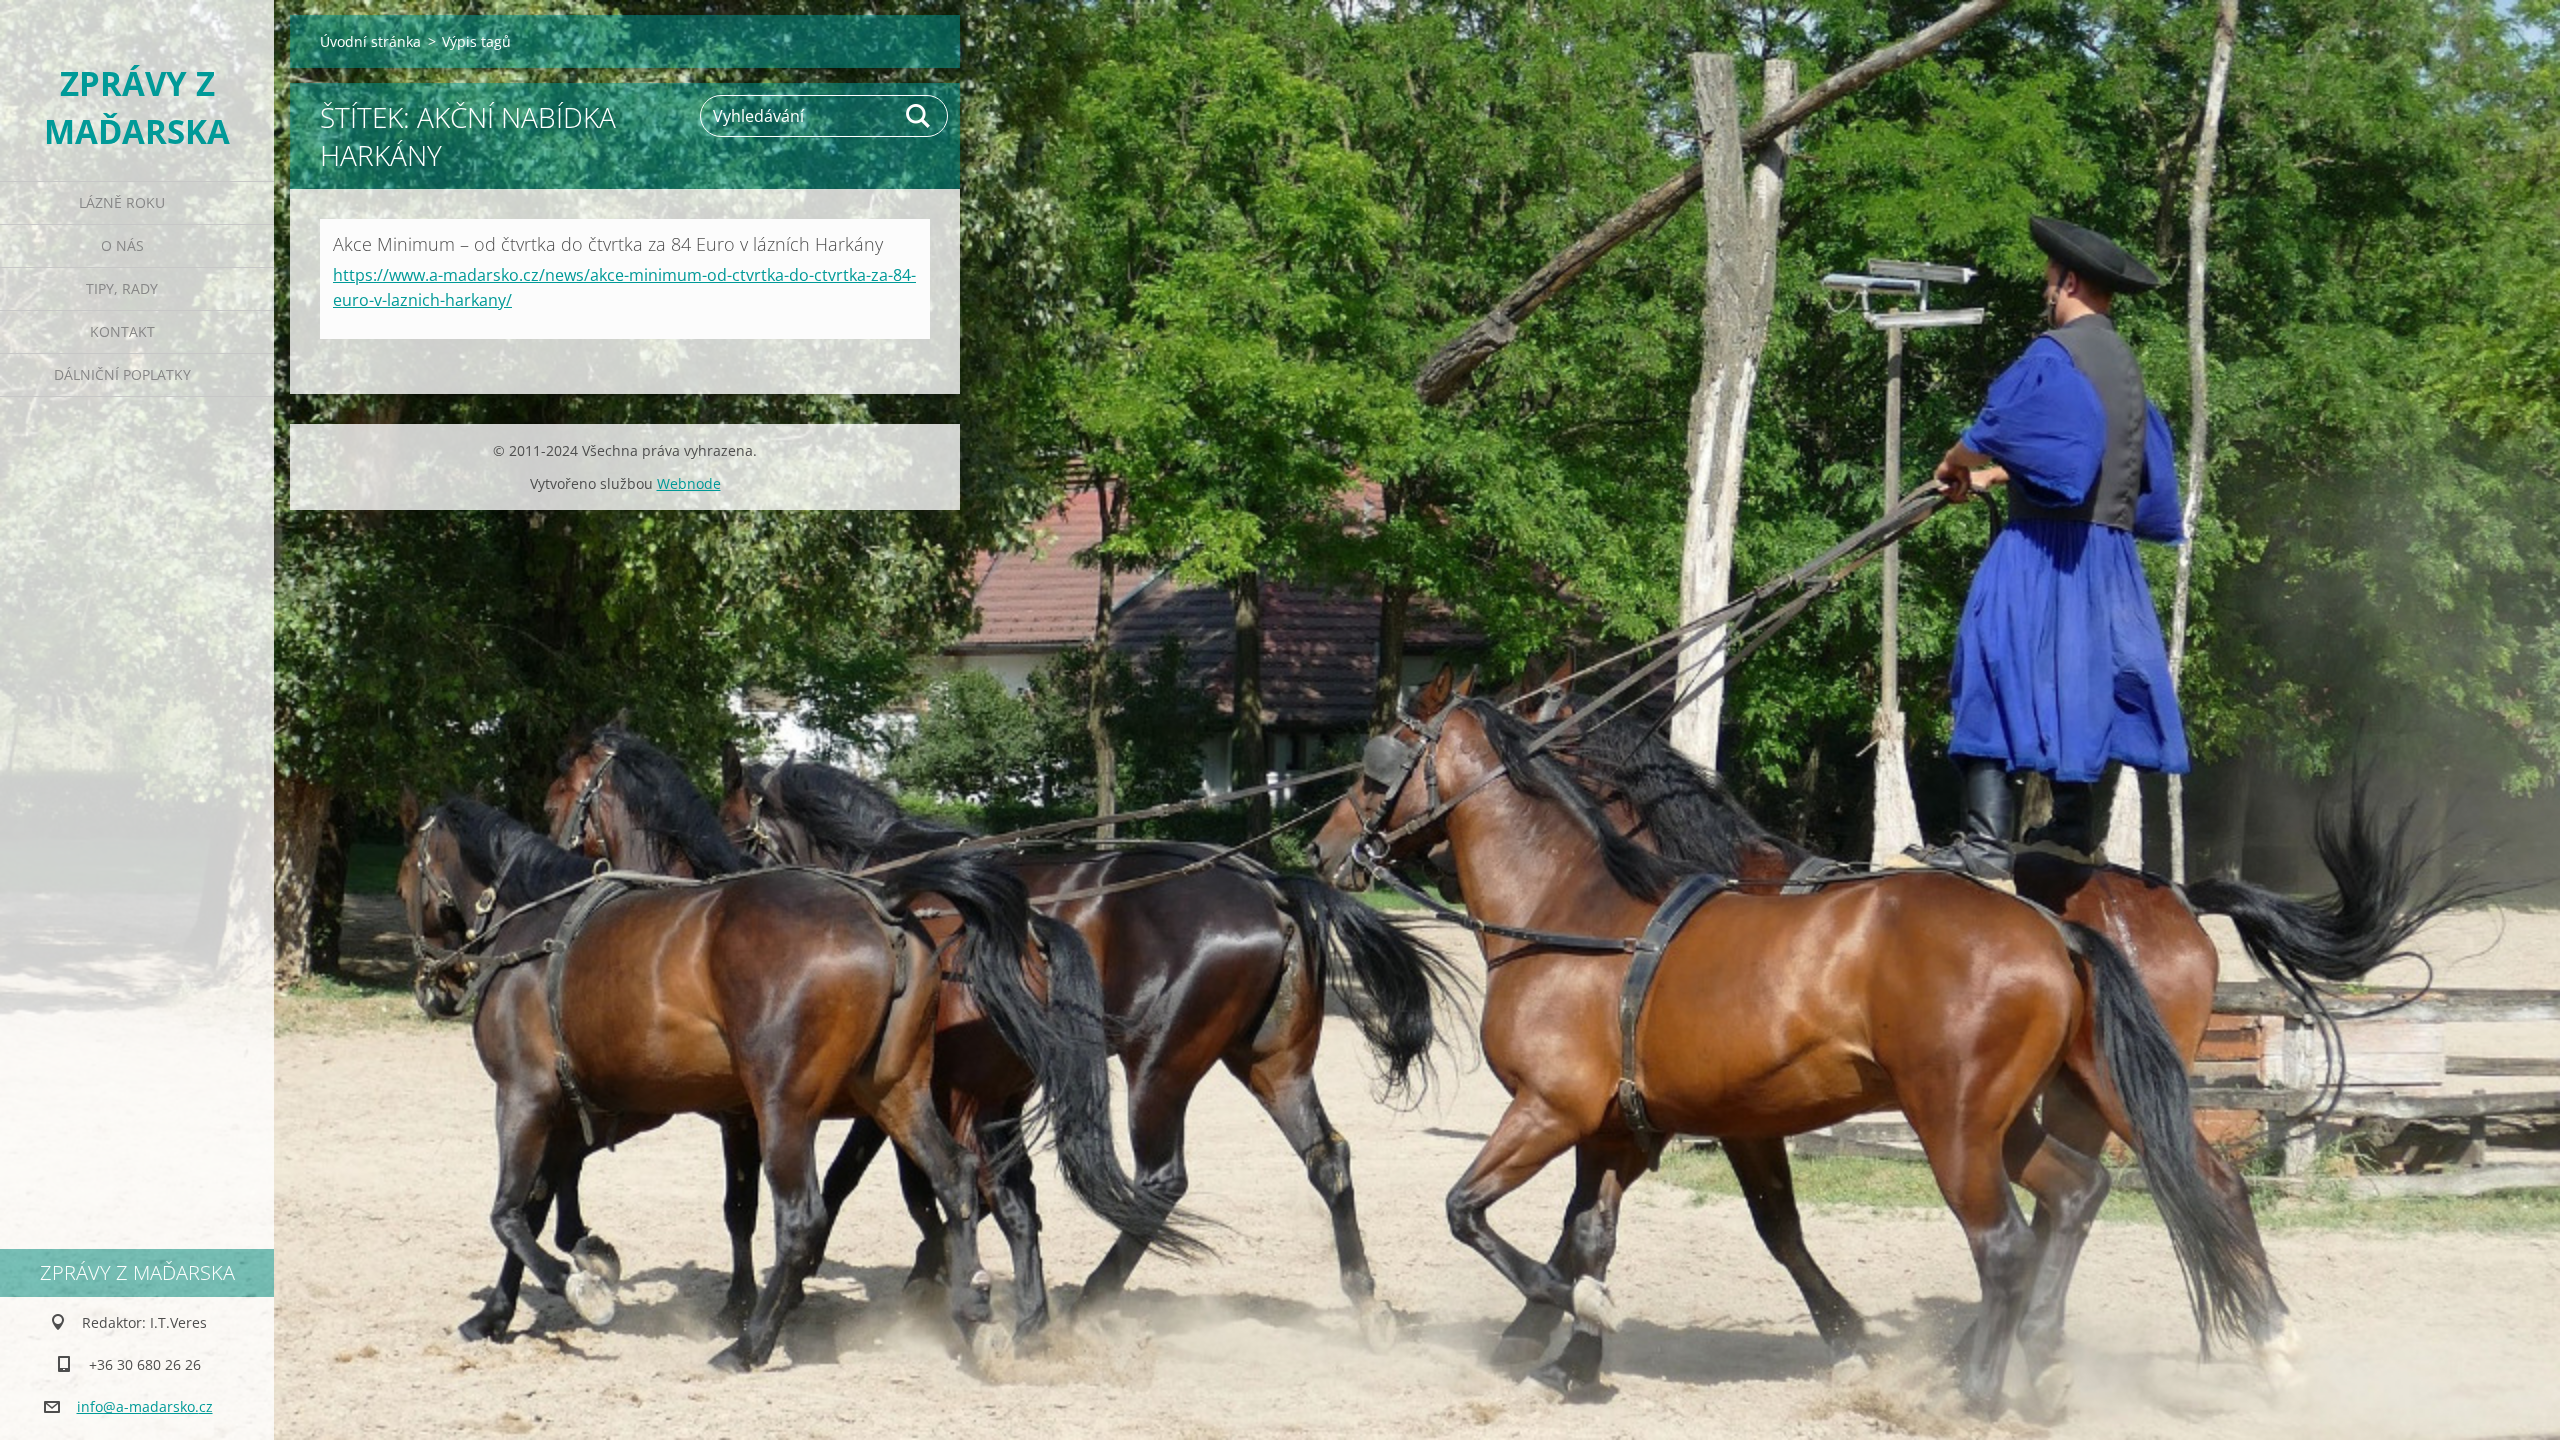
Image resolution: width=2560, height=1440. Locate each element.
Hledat (919, 116)
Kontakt (122, 331)
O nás (122, 245)
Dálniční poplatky (122, 374)
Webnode (689, 483)
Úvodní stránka (370, 41)
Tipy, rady (122, 288)
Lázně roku (122, 202)
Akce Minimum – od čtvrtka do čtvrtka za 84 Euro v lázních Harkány (608, 244)
